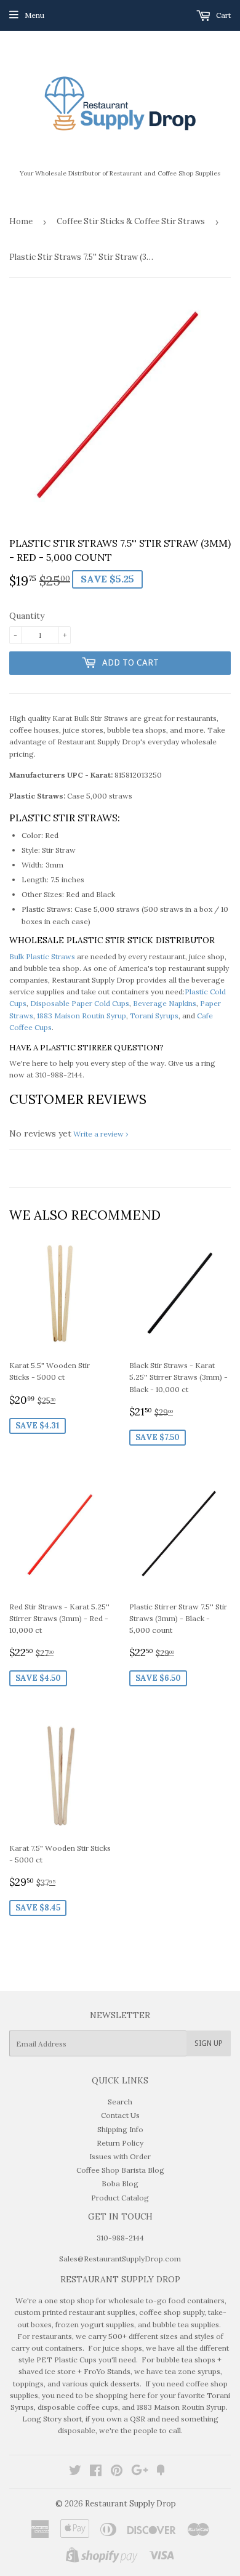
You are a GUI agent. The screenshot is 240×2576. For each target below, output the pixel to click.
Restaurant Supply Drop (130, 2504)
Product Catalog (120, 2198)
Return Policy (120, 2143)
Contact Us (120, 2115)
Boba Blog (120, 2184)
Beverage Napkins (165, 1003)
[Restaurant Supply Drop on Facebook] (96, 2472)
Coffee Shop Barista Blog (120, 2170)
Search (120, 2102)
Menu (34, 15)
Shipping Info (120, 2129)
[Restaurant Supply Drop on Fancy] (161, 2472)
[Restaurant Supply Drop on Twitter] (75, 2472)
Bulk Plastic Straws (42, 956)
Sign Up (209, 2043)
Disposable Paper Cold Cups (80, 1003)
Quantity (27, 616)
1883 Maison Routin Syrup (82, 1016)
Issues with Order (120, 2156)
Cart (222, 15)
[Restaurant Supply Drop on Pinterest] (117, 2472)
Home (21, 221)
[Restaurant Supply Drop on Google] (140, 2472)
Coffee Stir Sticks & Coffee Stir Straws (131, 221)
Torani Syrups (154, 1016)
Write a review (98, 1134)
